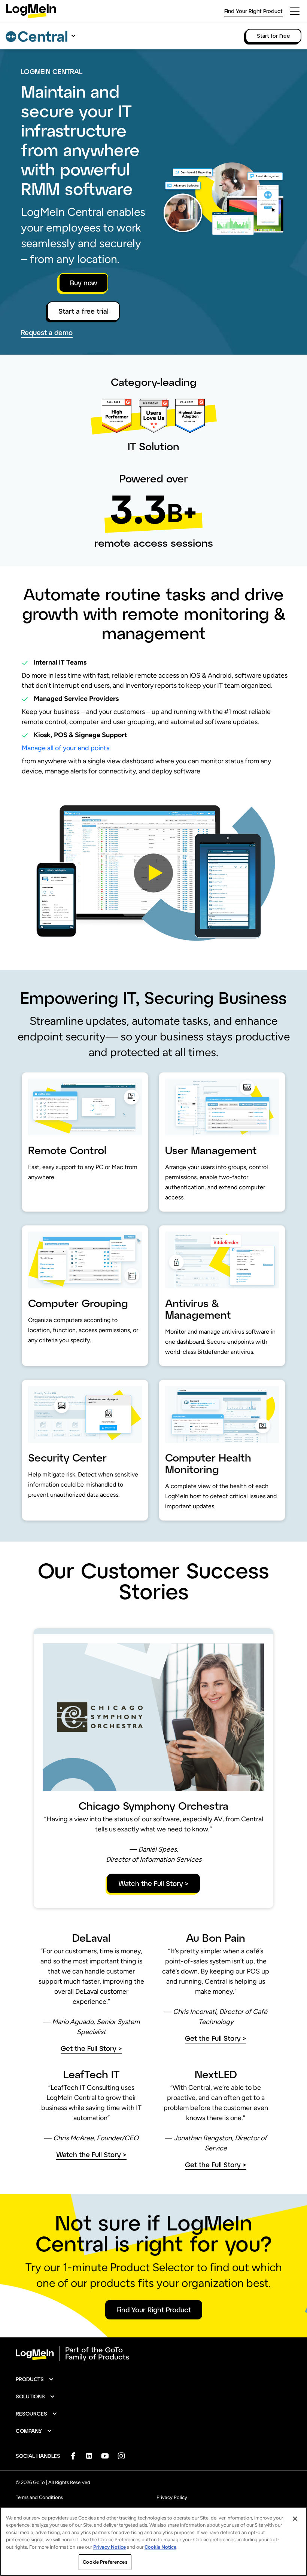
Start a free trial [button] (83, 311)
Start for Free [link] (273, 36)
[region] (153, 2541)
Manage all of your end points (66, 748)
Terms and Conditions (39, 2497)
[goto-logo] (153, 2354)
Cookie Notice (160, 2547)
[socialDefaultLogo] (73, 2456)
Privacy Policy (172, 2497)
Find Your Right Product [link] (253, 11)
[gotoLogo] (31, 11)
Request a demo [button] (47, 333)
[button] (153, 873)
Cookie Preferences (105, 2562)
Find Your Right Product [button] (154, 2310)
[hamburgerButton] (295, 11)
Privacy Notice (110, 2547)
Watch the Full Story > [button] (153, 1883)
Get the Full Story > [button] (91, 2048)
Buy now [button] (83, 283)
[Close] (295, 2519)
